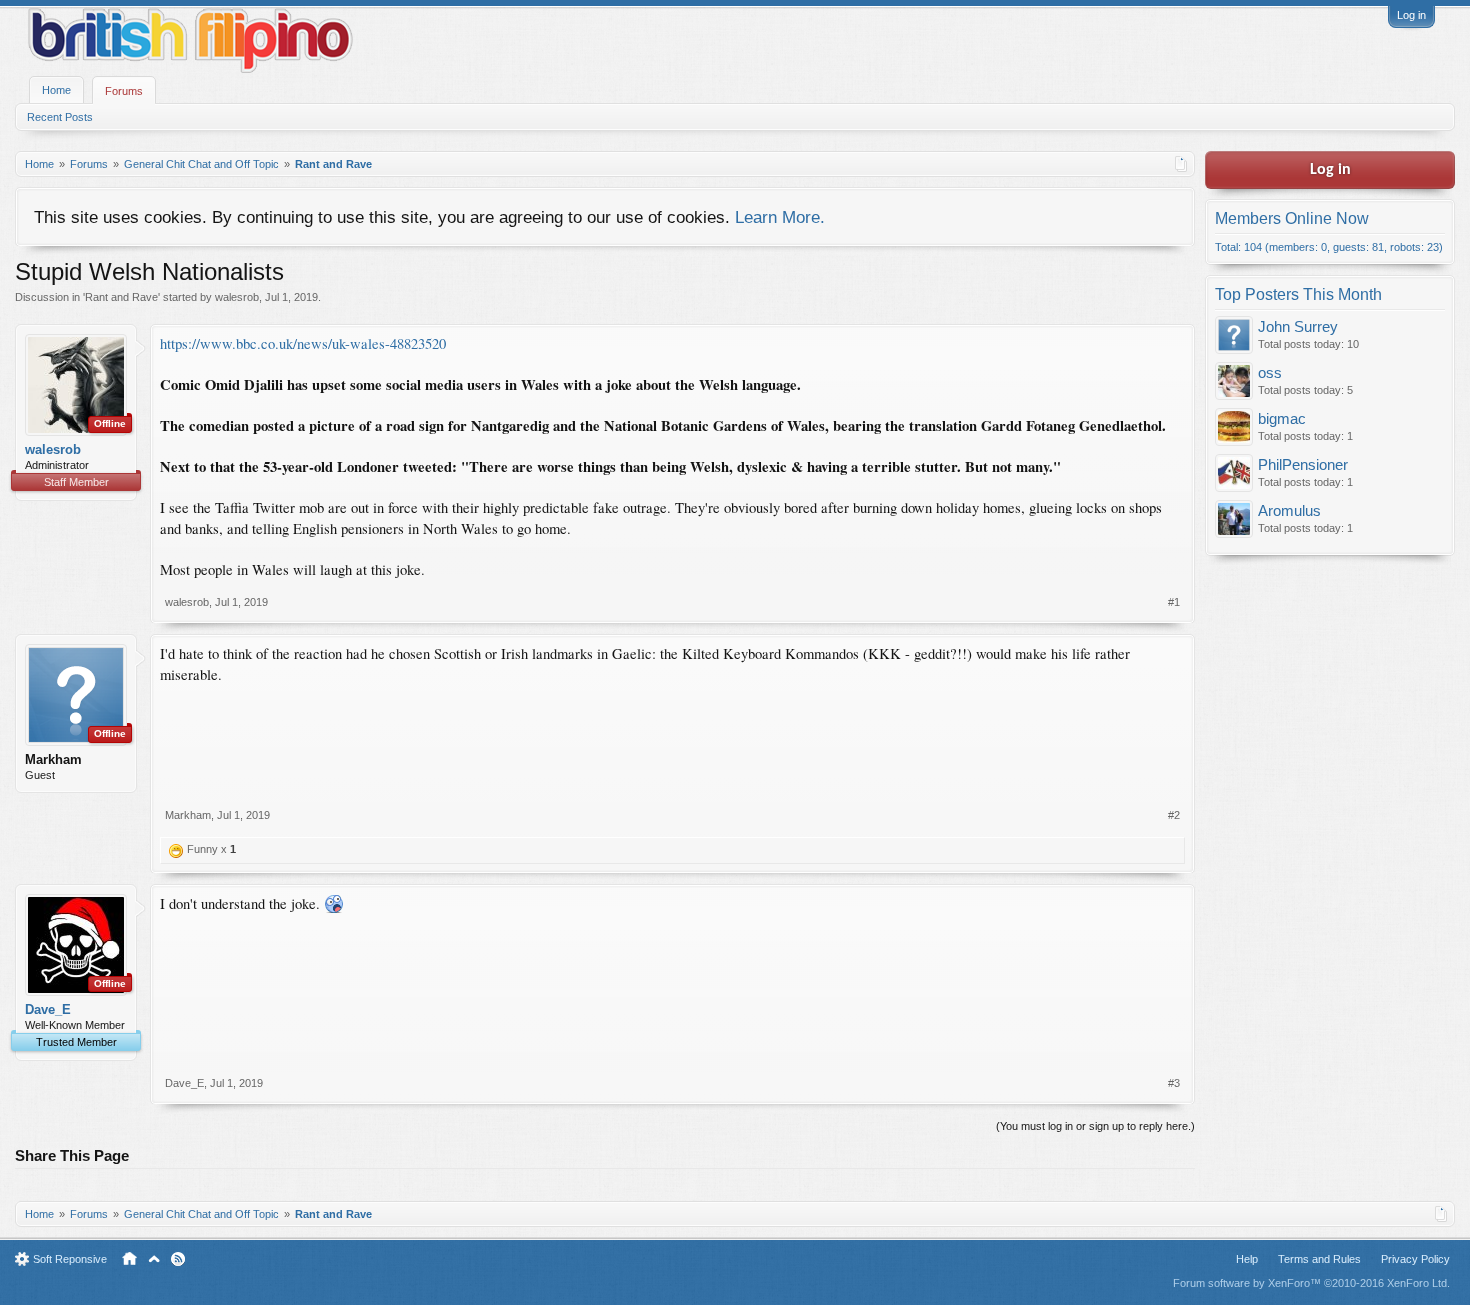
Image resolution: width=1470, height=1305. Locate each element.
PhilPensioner (1303, 465)
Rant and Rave (121, 297)
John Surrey (1298, 327)
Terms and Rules (1319, 1259)
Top (154, 1259)
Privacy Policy (1415, 1259)
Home (56, 90)
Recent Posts (60, 117)
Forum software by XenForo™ (1311, 1283)
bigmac (1282, 419)
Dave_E (48, 1009)
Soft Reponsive (70, 1259)
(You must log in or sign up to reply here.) (1095, 1126)
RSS (178, 1259)
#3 (1174, 1083)
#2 (1174, 815)
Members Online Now (1292, 218)
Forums (124, 91)
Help (1247, 1259)
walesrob (237, 297)
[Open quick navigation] (1181, 164)
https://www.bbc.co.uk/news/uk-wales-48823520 (303, 343)
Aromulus (1289, 511)
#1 (1174, 602)
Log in (1411, 15)
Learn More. (780, 217)
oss (1270, 373)
